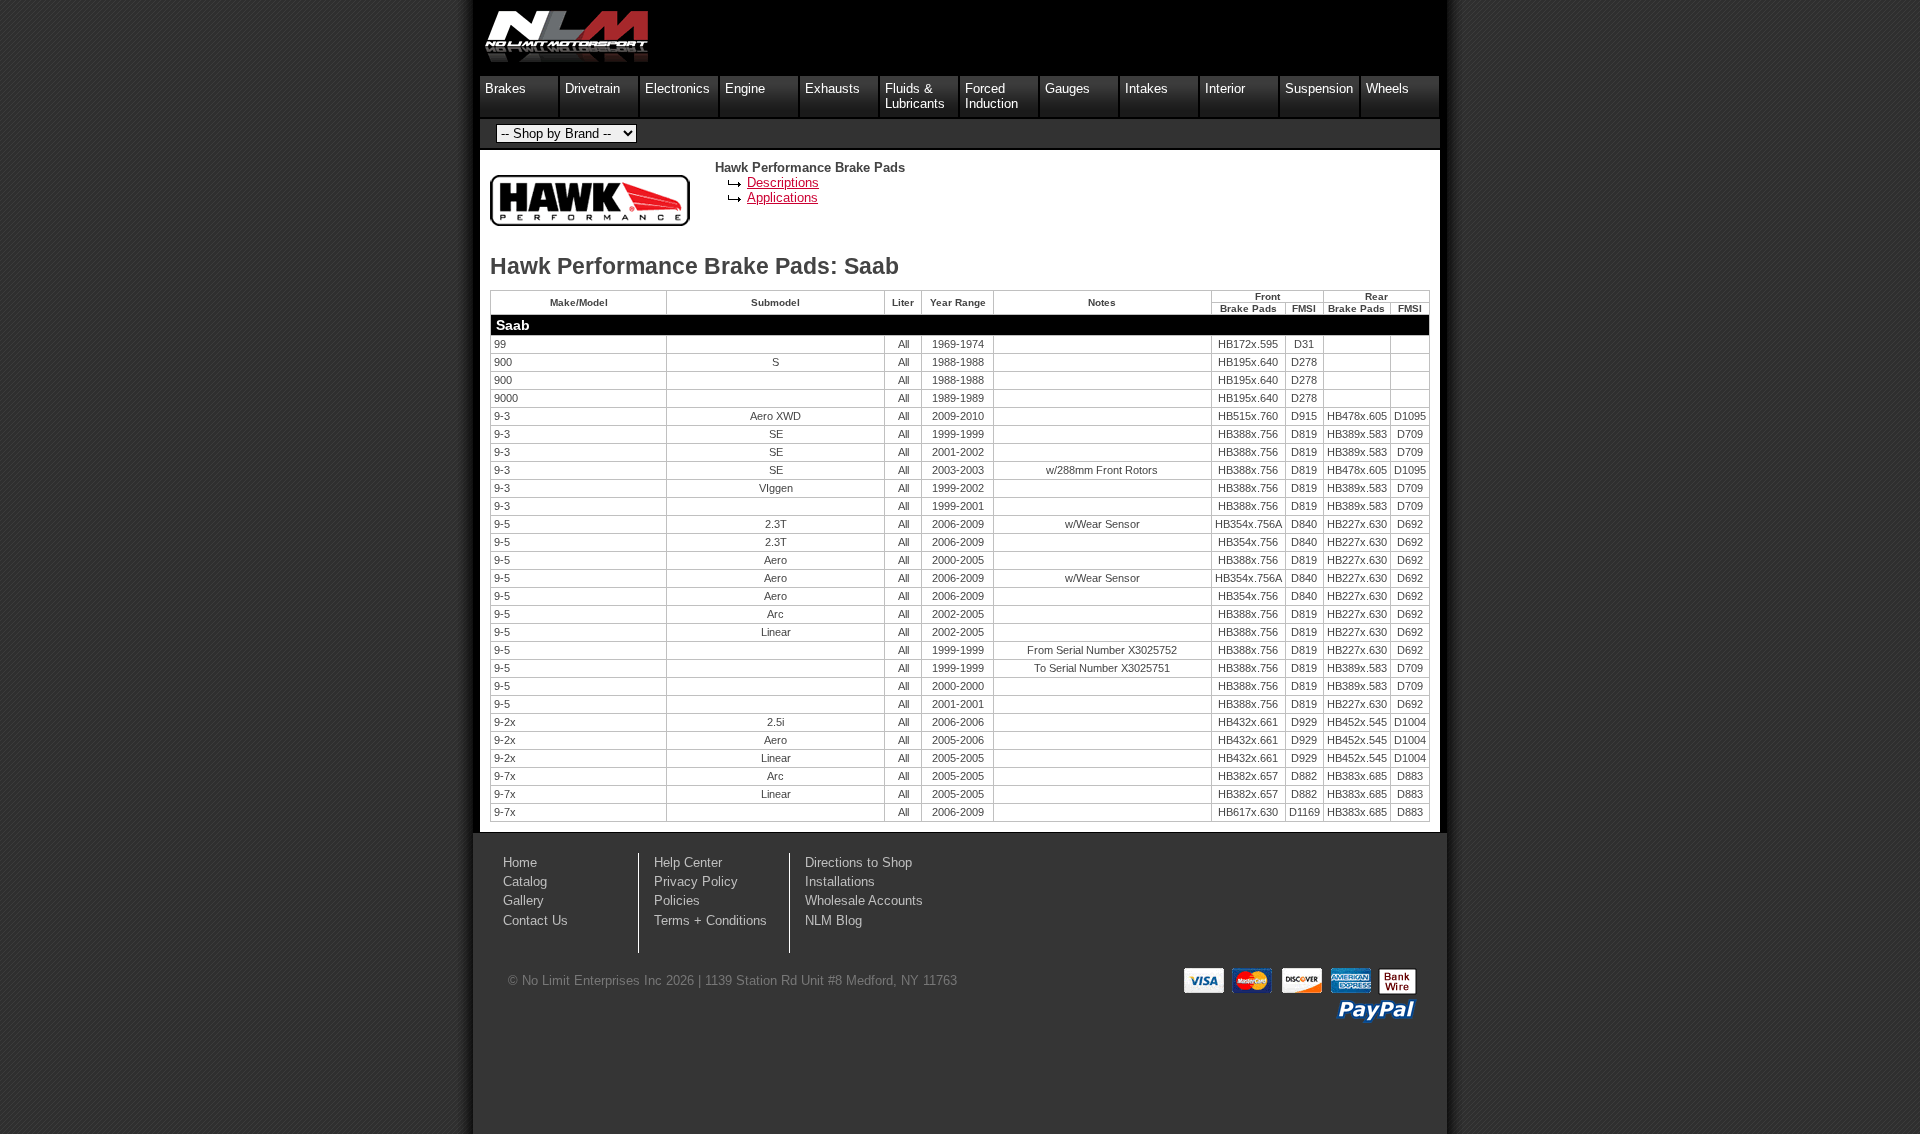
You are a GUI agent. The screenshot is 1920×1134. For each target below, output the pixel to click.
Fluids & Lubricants (915, 96)
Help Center (688, 862)
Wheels (1387, 88)
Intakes (1146, 88)
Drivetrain (592, 88)
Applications (782, 197)
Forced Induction (991, 96)
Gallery (523, 900)
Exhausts (832, 88)
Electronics (677, 88)
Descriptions (783, 182)
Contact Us (535, 920)
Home (520, 862)
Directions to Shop (858, 862)
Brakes (505, 88)
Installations (840, 881)
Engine (745, 88)
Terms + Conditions (710, 920)
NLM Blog (833, 920)
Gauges (1067, 88)
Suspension (1319, 88)
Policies (677, 900)
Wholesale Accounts (864, 900)
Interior (1225, 88)
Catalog (525, 881)
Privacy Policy (696, 881)
